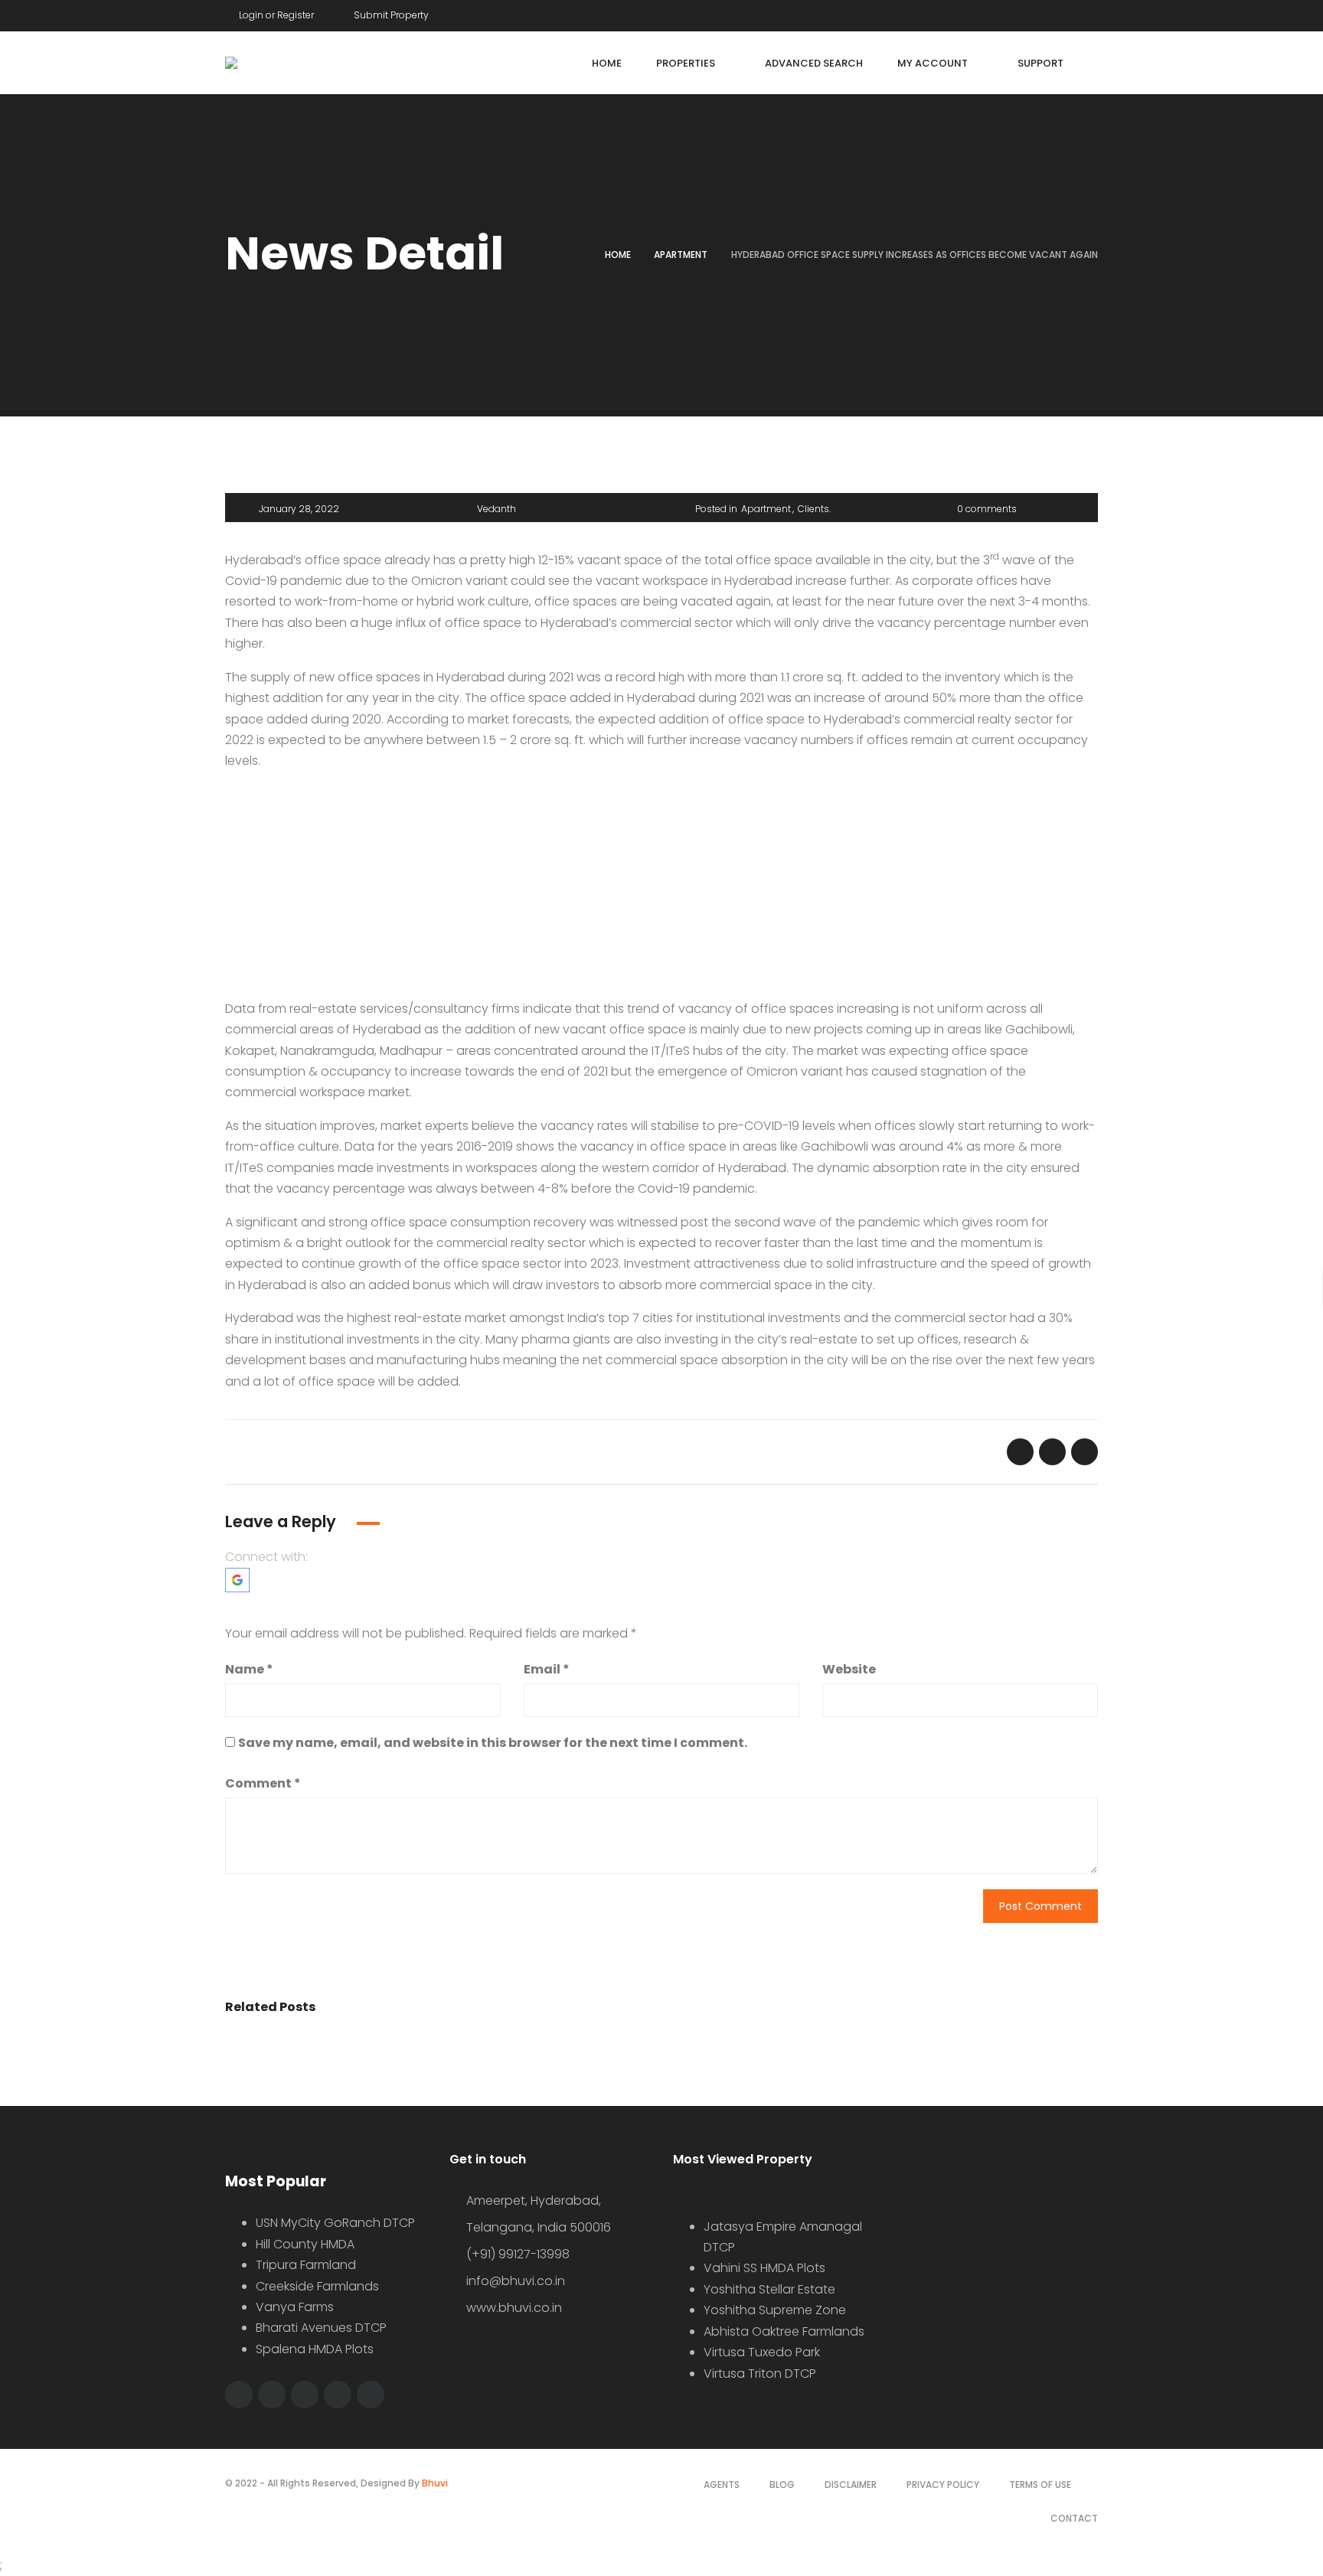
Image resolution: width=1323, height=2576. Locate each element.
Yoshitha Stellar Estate (769, 2289)
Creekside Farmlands (317, 2286)
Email (547, 1669)
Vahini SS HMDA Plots (764, 2268)
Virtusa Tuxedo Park (762, 2352)
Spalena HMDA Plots (315, 2349)
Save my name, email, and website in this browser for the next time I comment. (493, 1743)
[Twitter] (1065, 13)
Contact (1074, 2518)
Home (618, 255)
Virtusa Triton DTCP (760, 2374)
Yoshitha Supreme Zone (775, 2310)
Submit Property (390, 15)
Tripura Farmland (306, 2265)
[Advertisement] (661, 891)
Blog (782, 2485)
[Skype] (338, 2395)
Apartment (681, 255)
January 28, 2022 (299, 509)
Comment (263, 1783)
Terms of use (1040, 2485)
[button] (237, 1579)
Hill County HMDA (305, 2244)
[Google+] (1094, 13)
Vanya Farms (295, 2307)
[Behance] (305, 2395)
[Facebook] (1036, 13)
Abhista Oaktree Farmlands (784, 2331)
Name (249, 1669)
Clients (813, 509)
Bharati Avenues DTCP (321, 2328)
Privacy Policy (943, 2485)
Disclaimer (851, 2485)
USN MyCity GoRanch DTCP (335, 2223)
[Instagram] (371, 2395)
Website (849, 1669)
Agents (722, 2485)
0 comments (987, 509)
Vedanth (497, 509)
